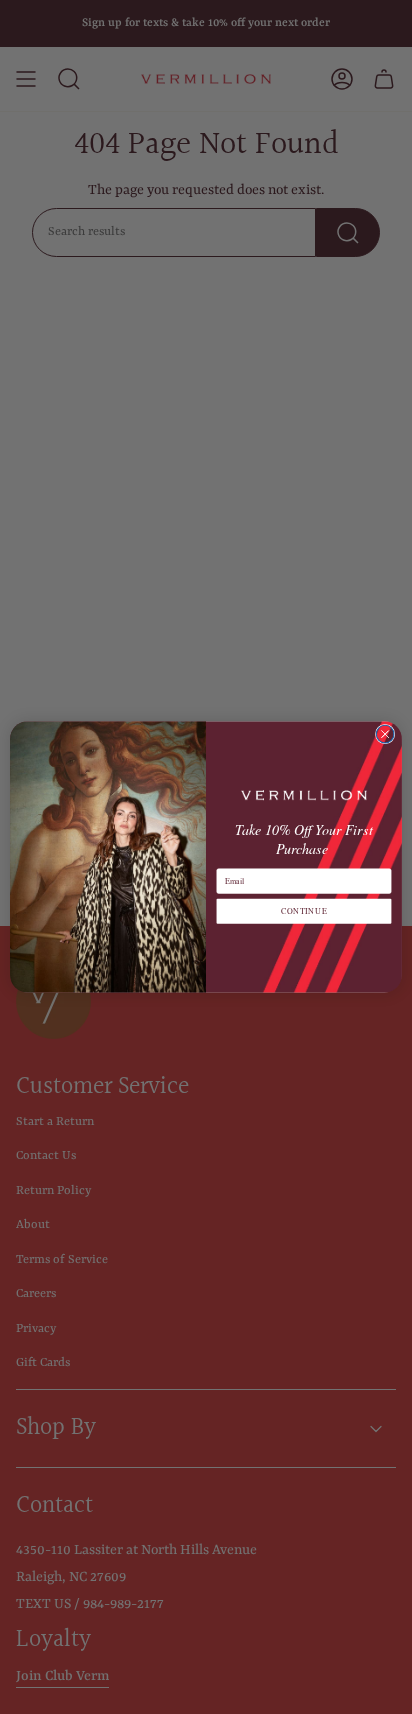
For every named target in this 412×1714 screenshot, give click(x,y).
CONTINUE (304, 911)
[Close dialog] (385, 734)
